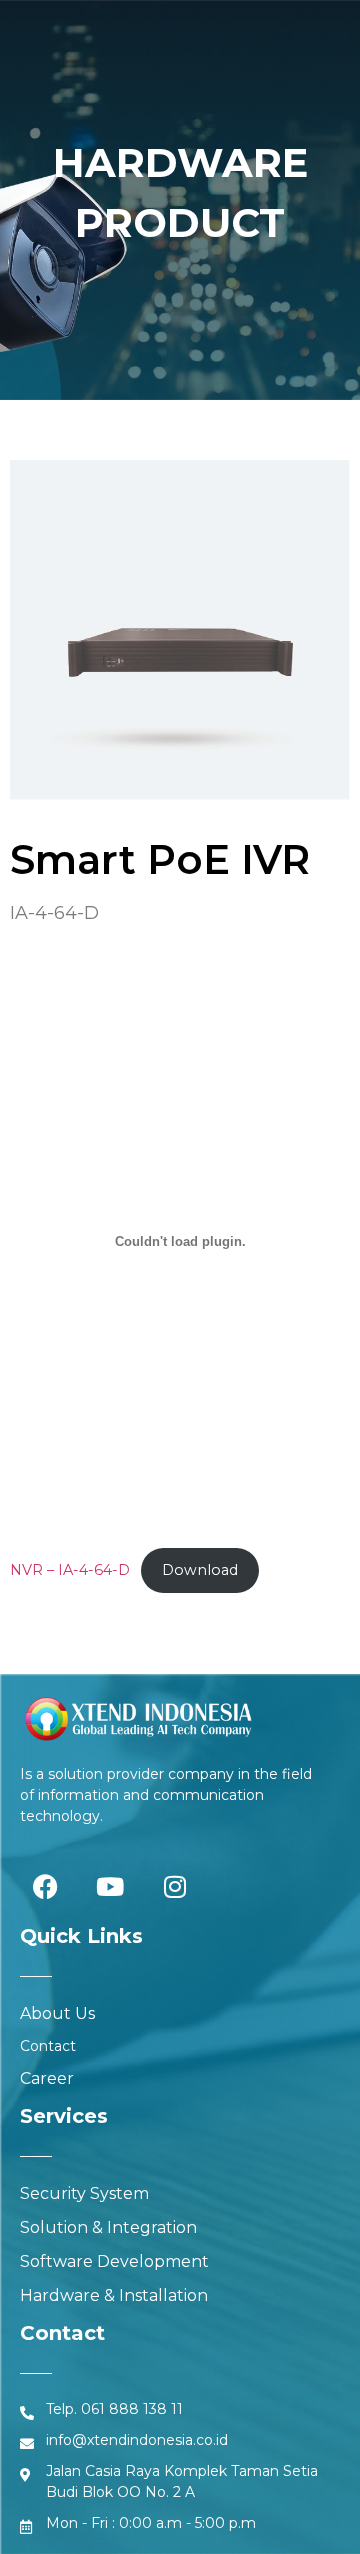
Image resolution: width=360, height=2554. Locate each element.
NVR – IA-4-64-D (70, 1570)
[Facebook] (45, 1886)
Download (200, 1570)
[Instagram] (175, 1886)
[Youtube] (110, 1886)
